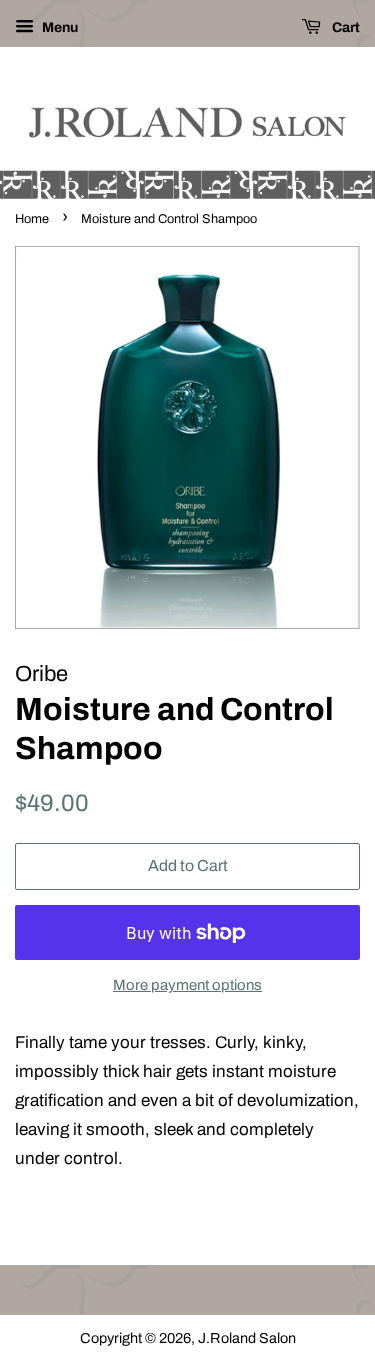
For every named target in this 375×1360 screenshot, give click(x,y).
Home (32, 219)
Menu (58, 27)
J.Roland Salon (247, 1338)
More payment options (187, 985)
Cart (344, 27)
